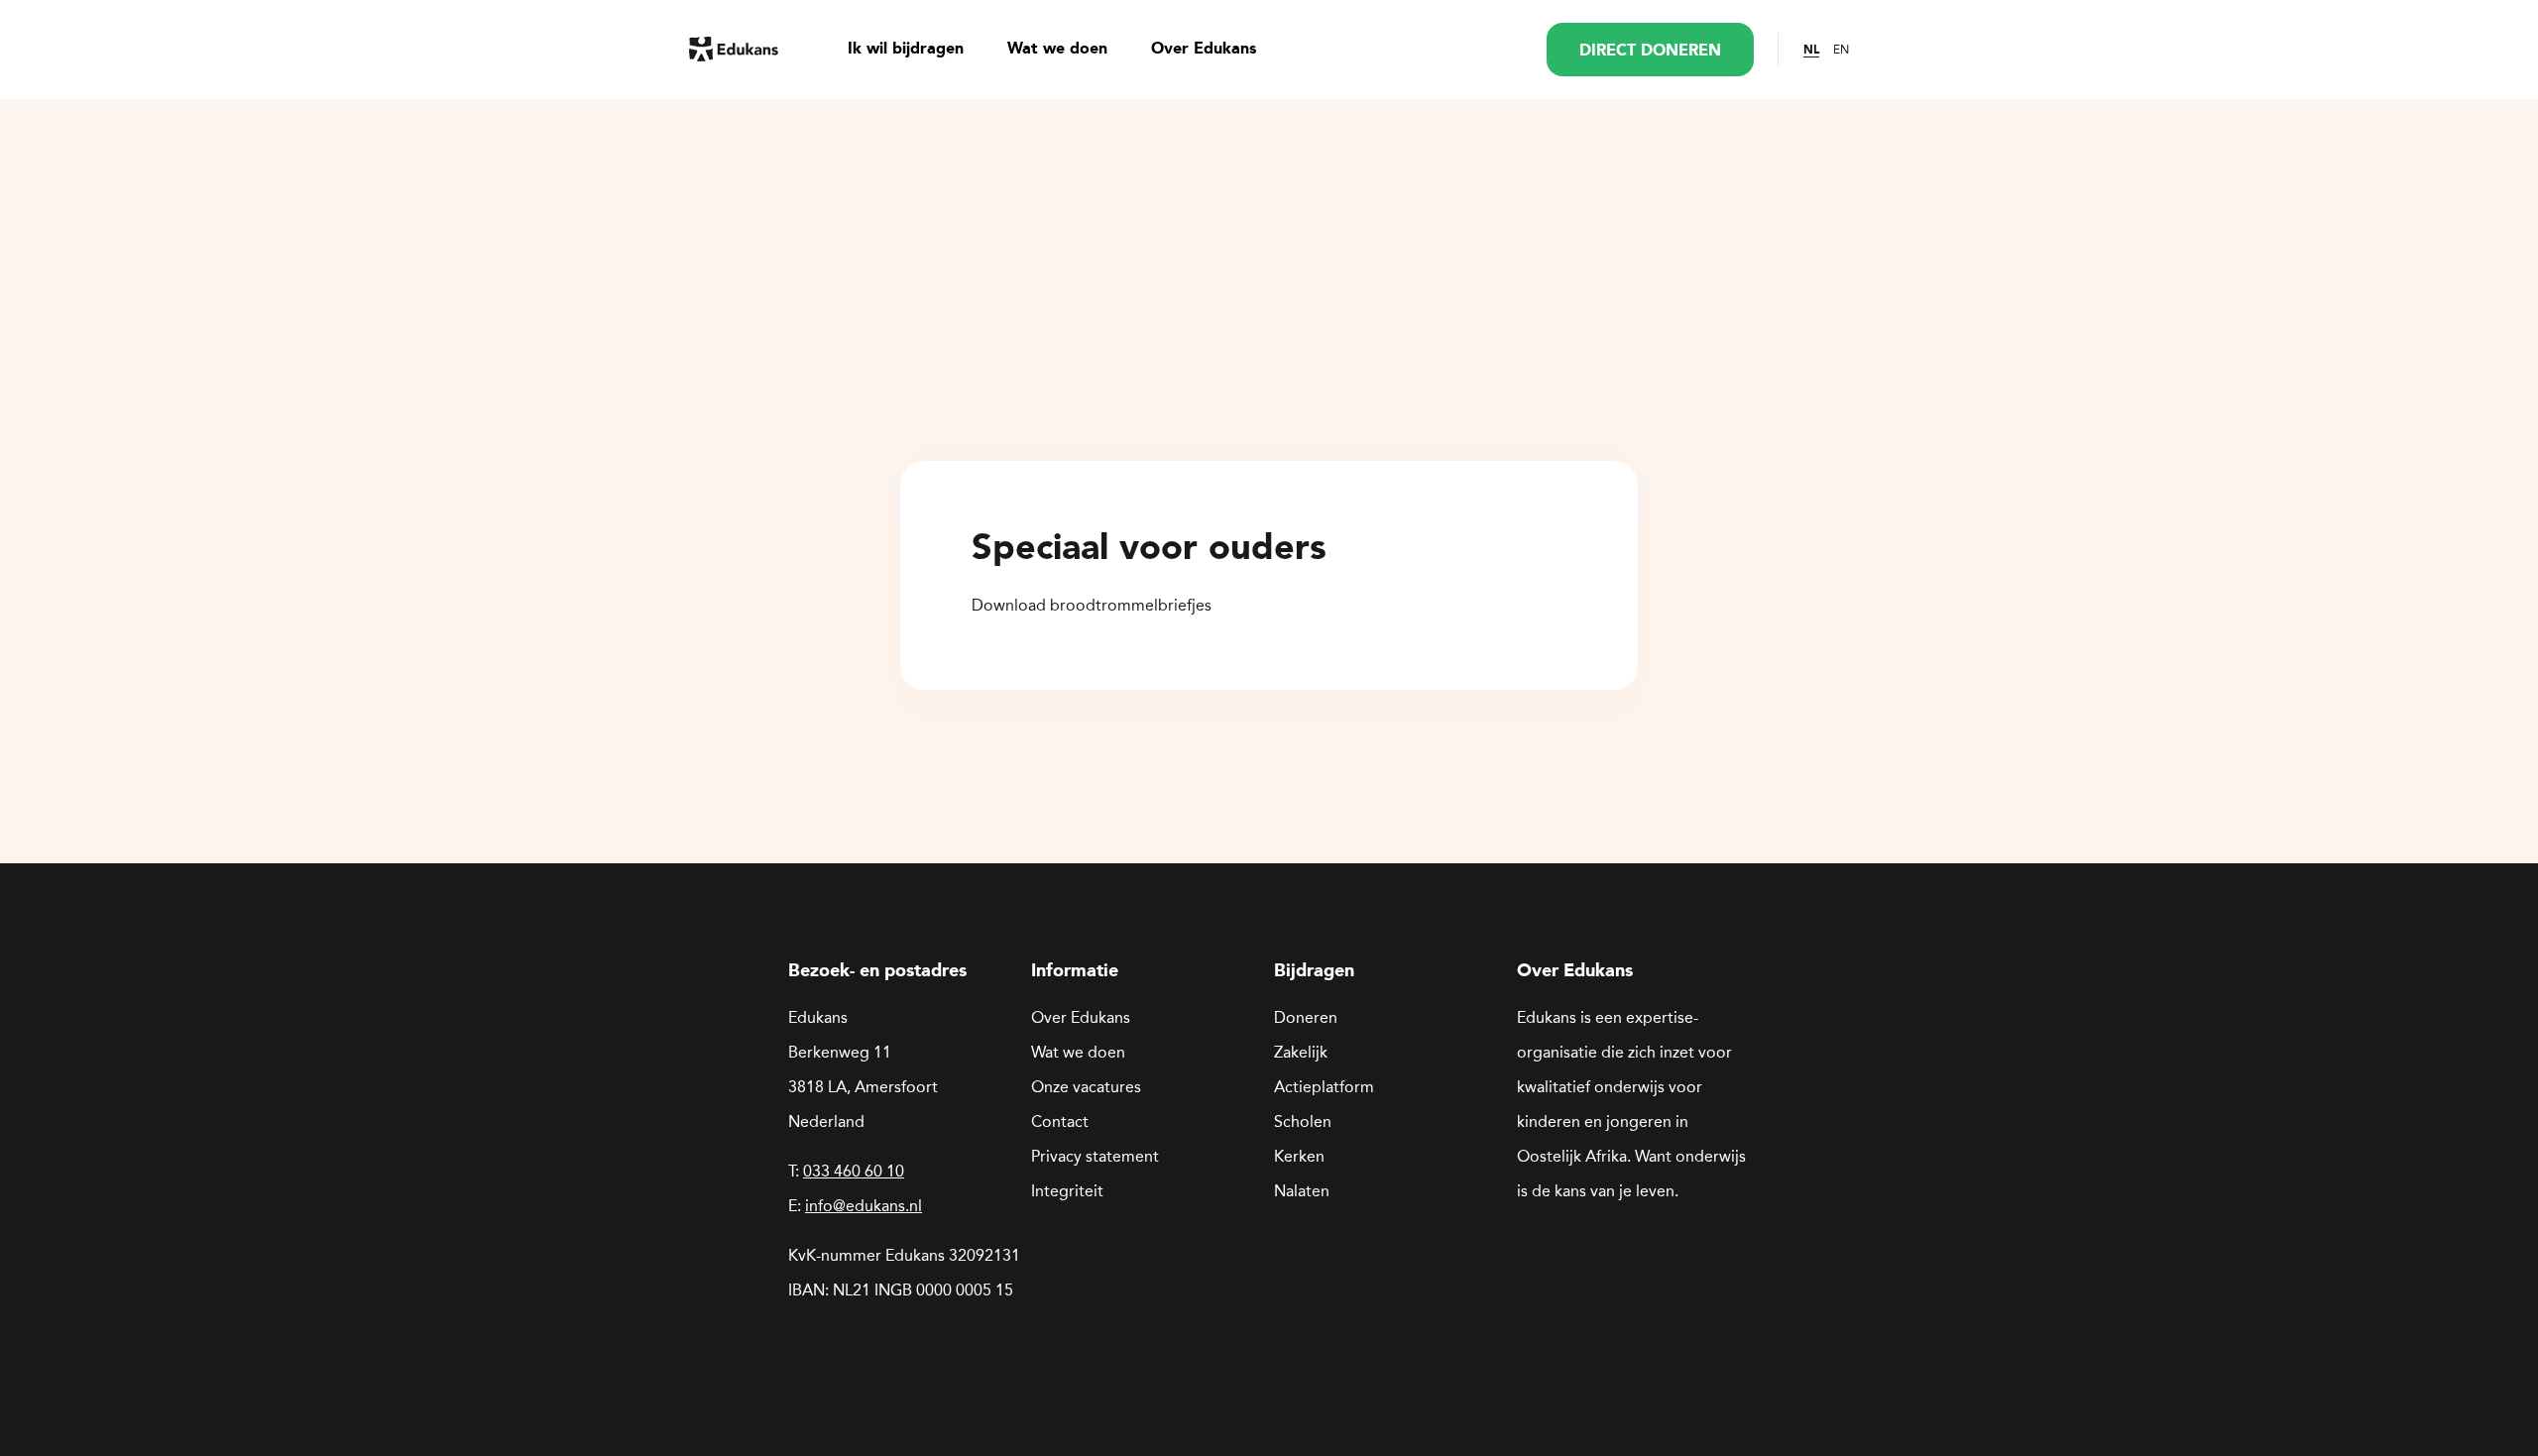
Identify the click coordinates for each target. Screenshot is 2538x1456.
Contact (1060, 1121)
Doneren (1306, 1017)
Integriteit (1067, 1191)
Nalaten (1302, 1191)
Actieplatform (1324, 1087)
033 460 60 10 (854, 1171)
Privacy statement (1095, 1156)
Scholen (1303, 1121)
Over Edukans (1204, 50)
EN (1841, 50)
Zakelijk (1301, 1052)
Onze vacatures (1086, 1087)
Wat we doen (1057, 50)
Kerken (1299, 1156)
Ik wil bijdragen (906, 50)
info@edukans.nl (864, 1206)
